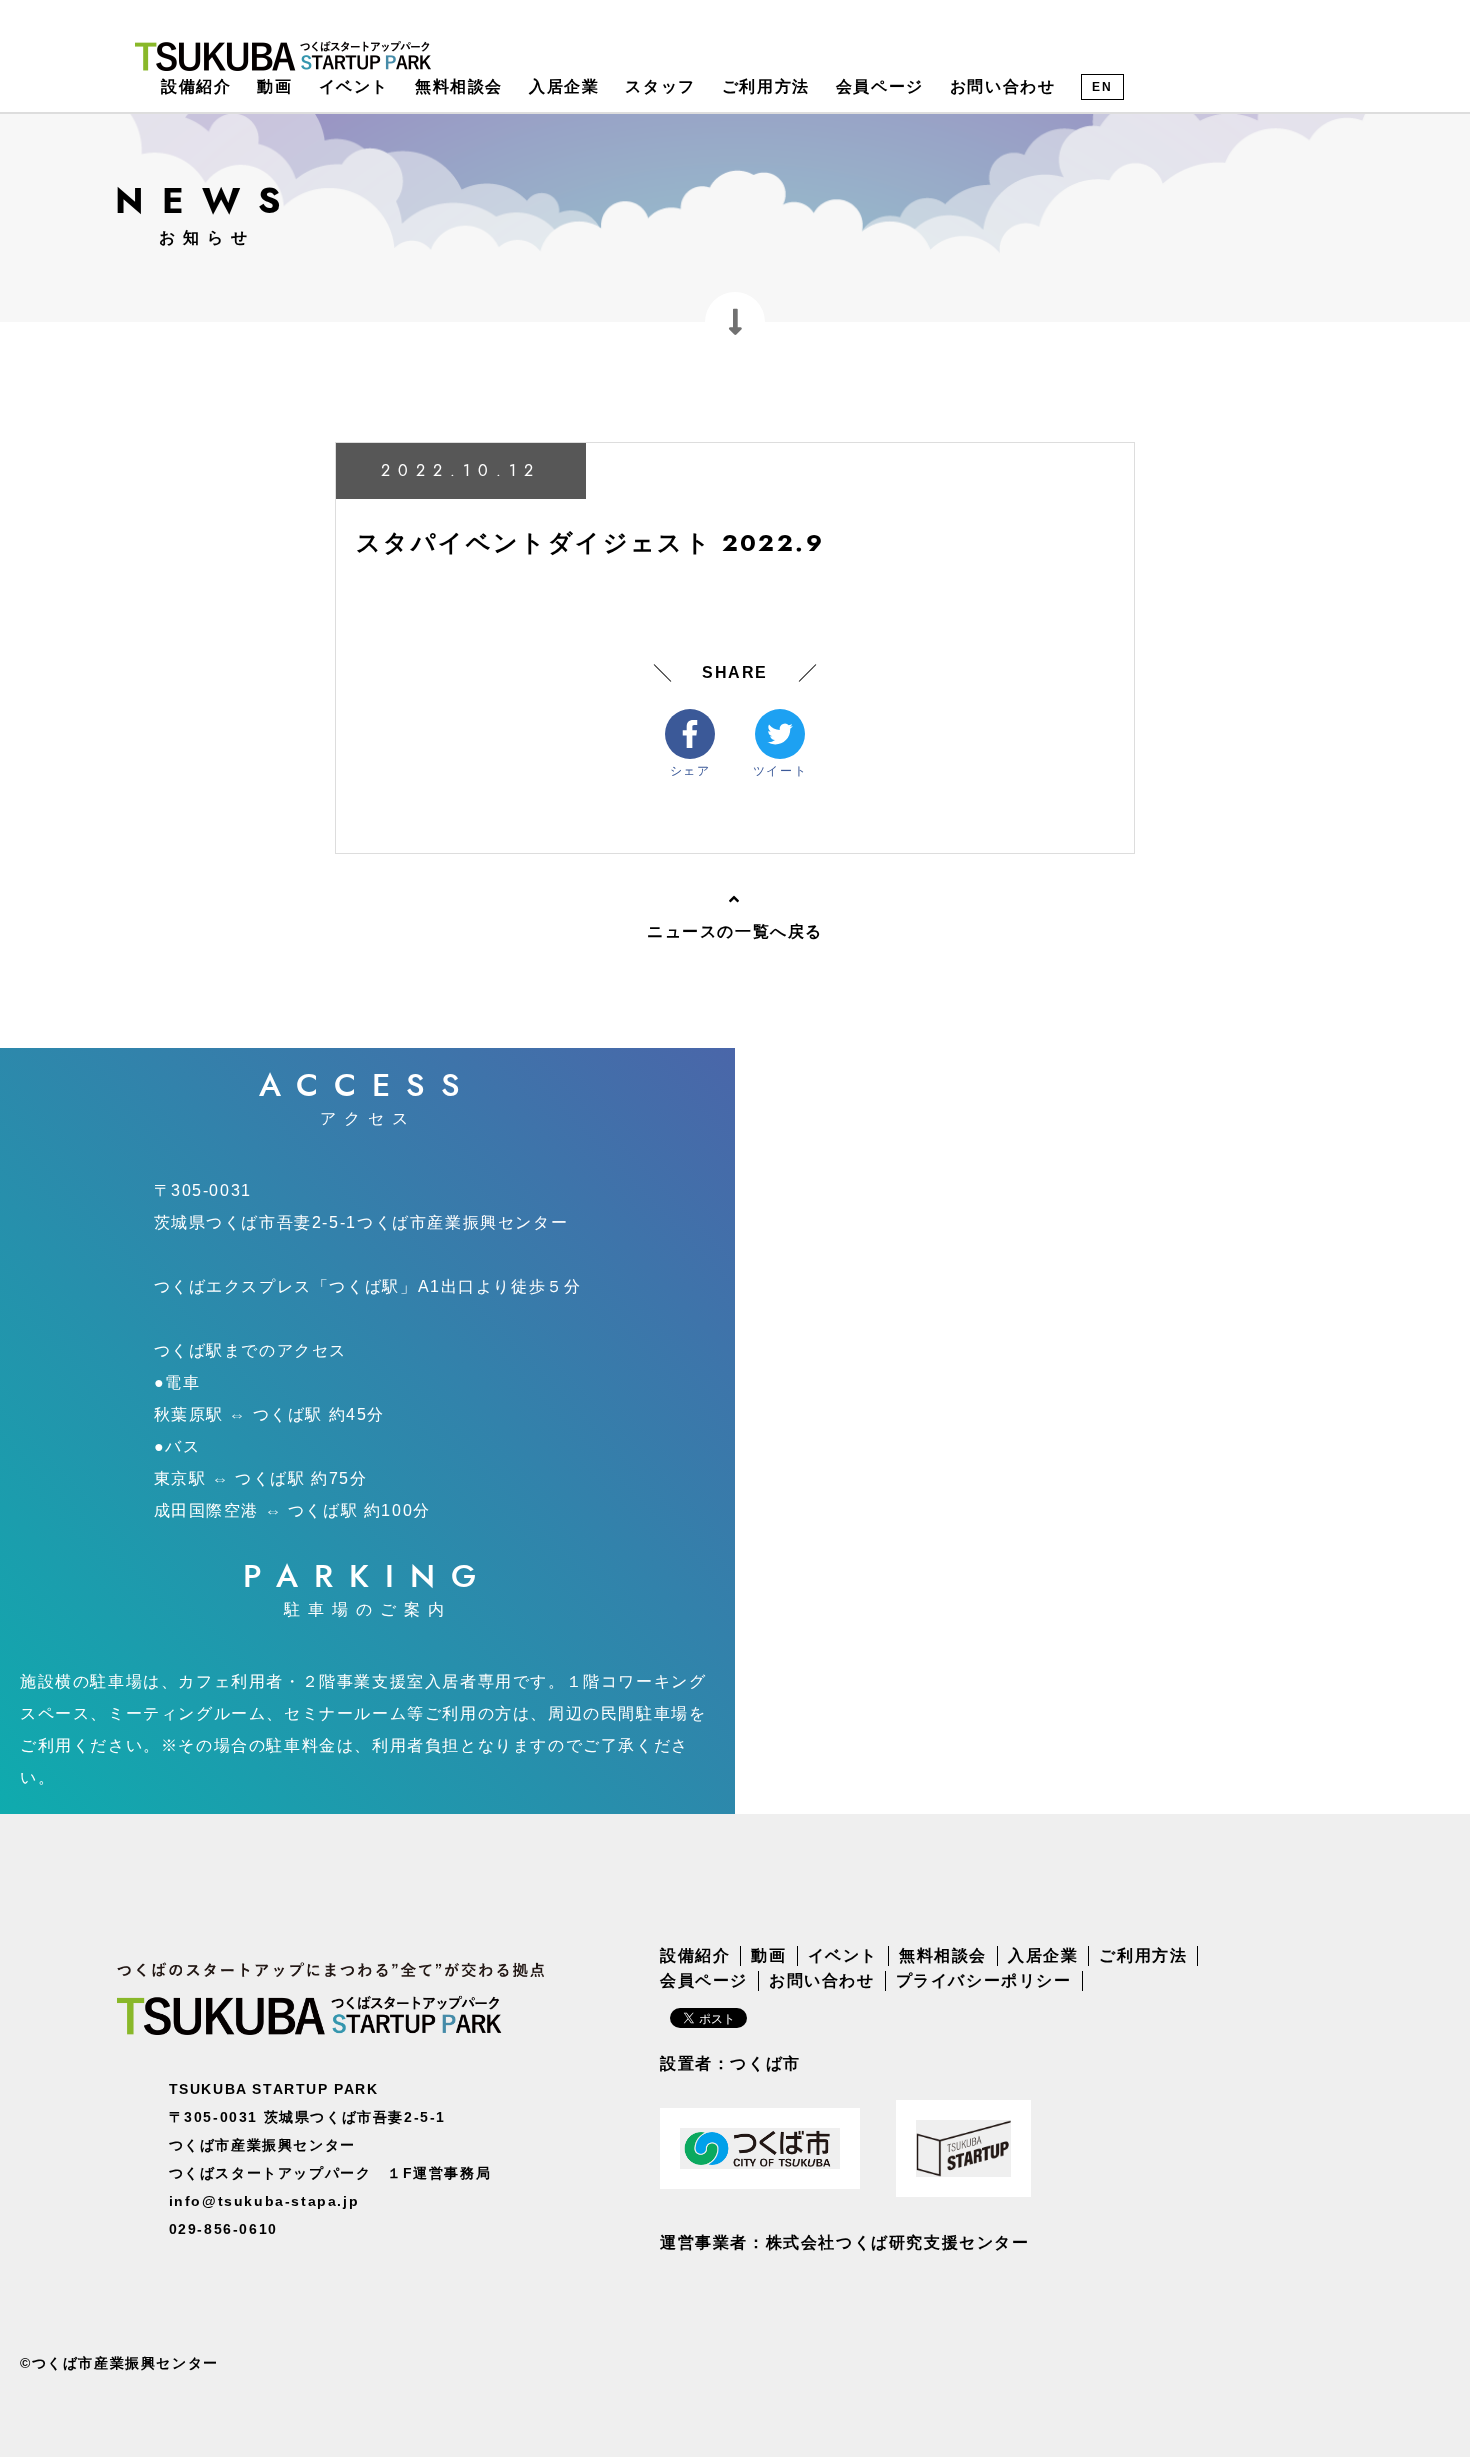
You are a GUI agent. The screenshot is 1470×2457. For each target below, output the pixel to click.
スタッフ (660, 86)
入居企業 (564, 86)
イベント (354, 86)
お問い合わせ (1003, 86)
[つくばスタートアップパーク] (283, 55)
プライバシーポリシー (984, 1981)
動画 (274, 86)
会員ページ (880, 86)
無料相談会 (459, 86)
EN (1102, 87)
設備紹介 (196, 86)
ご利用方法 (766, 86)
